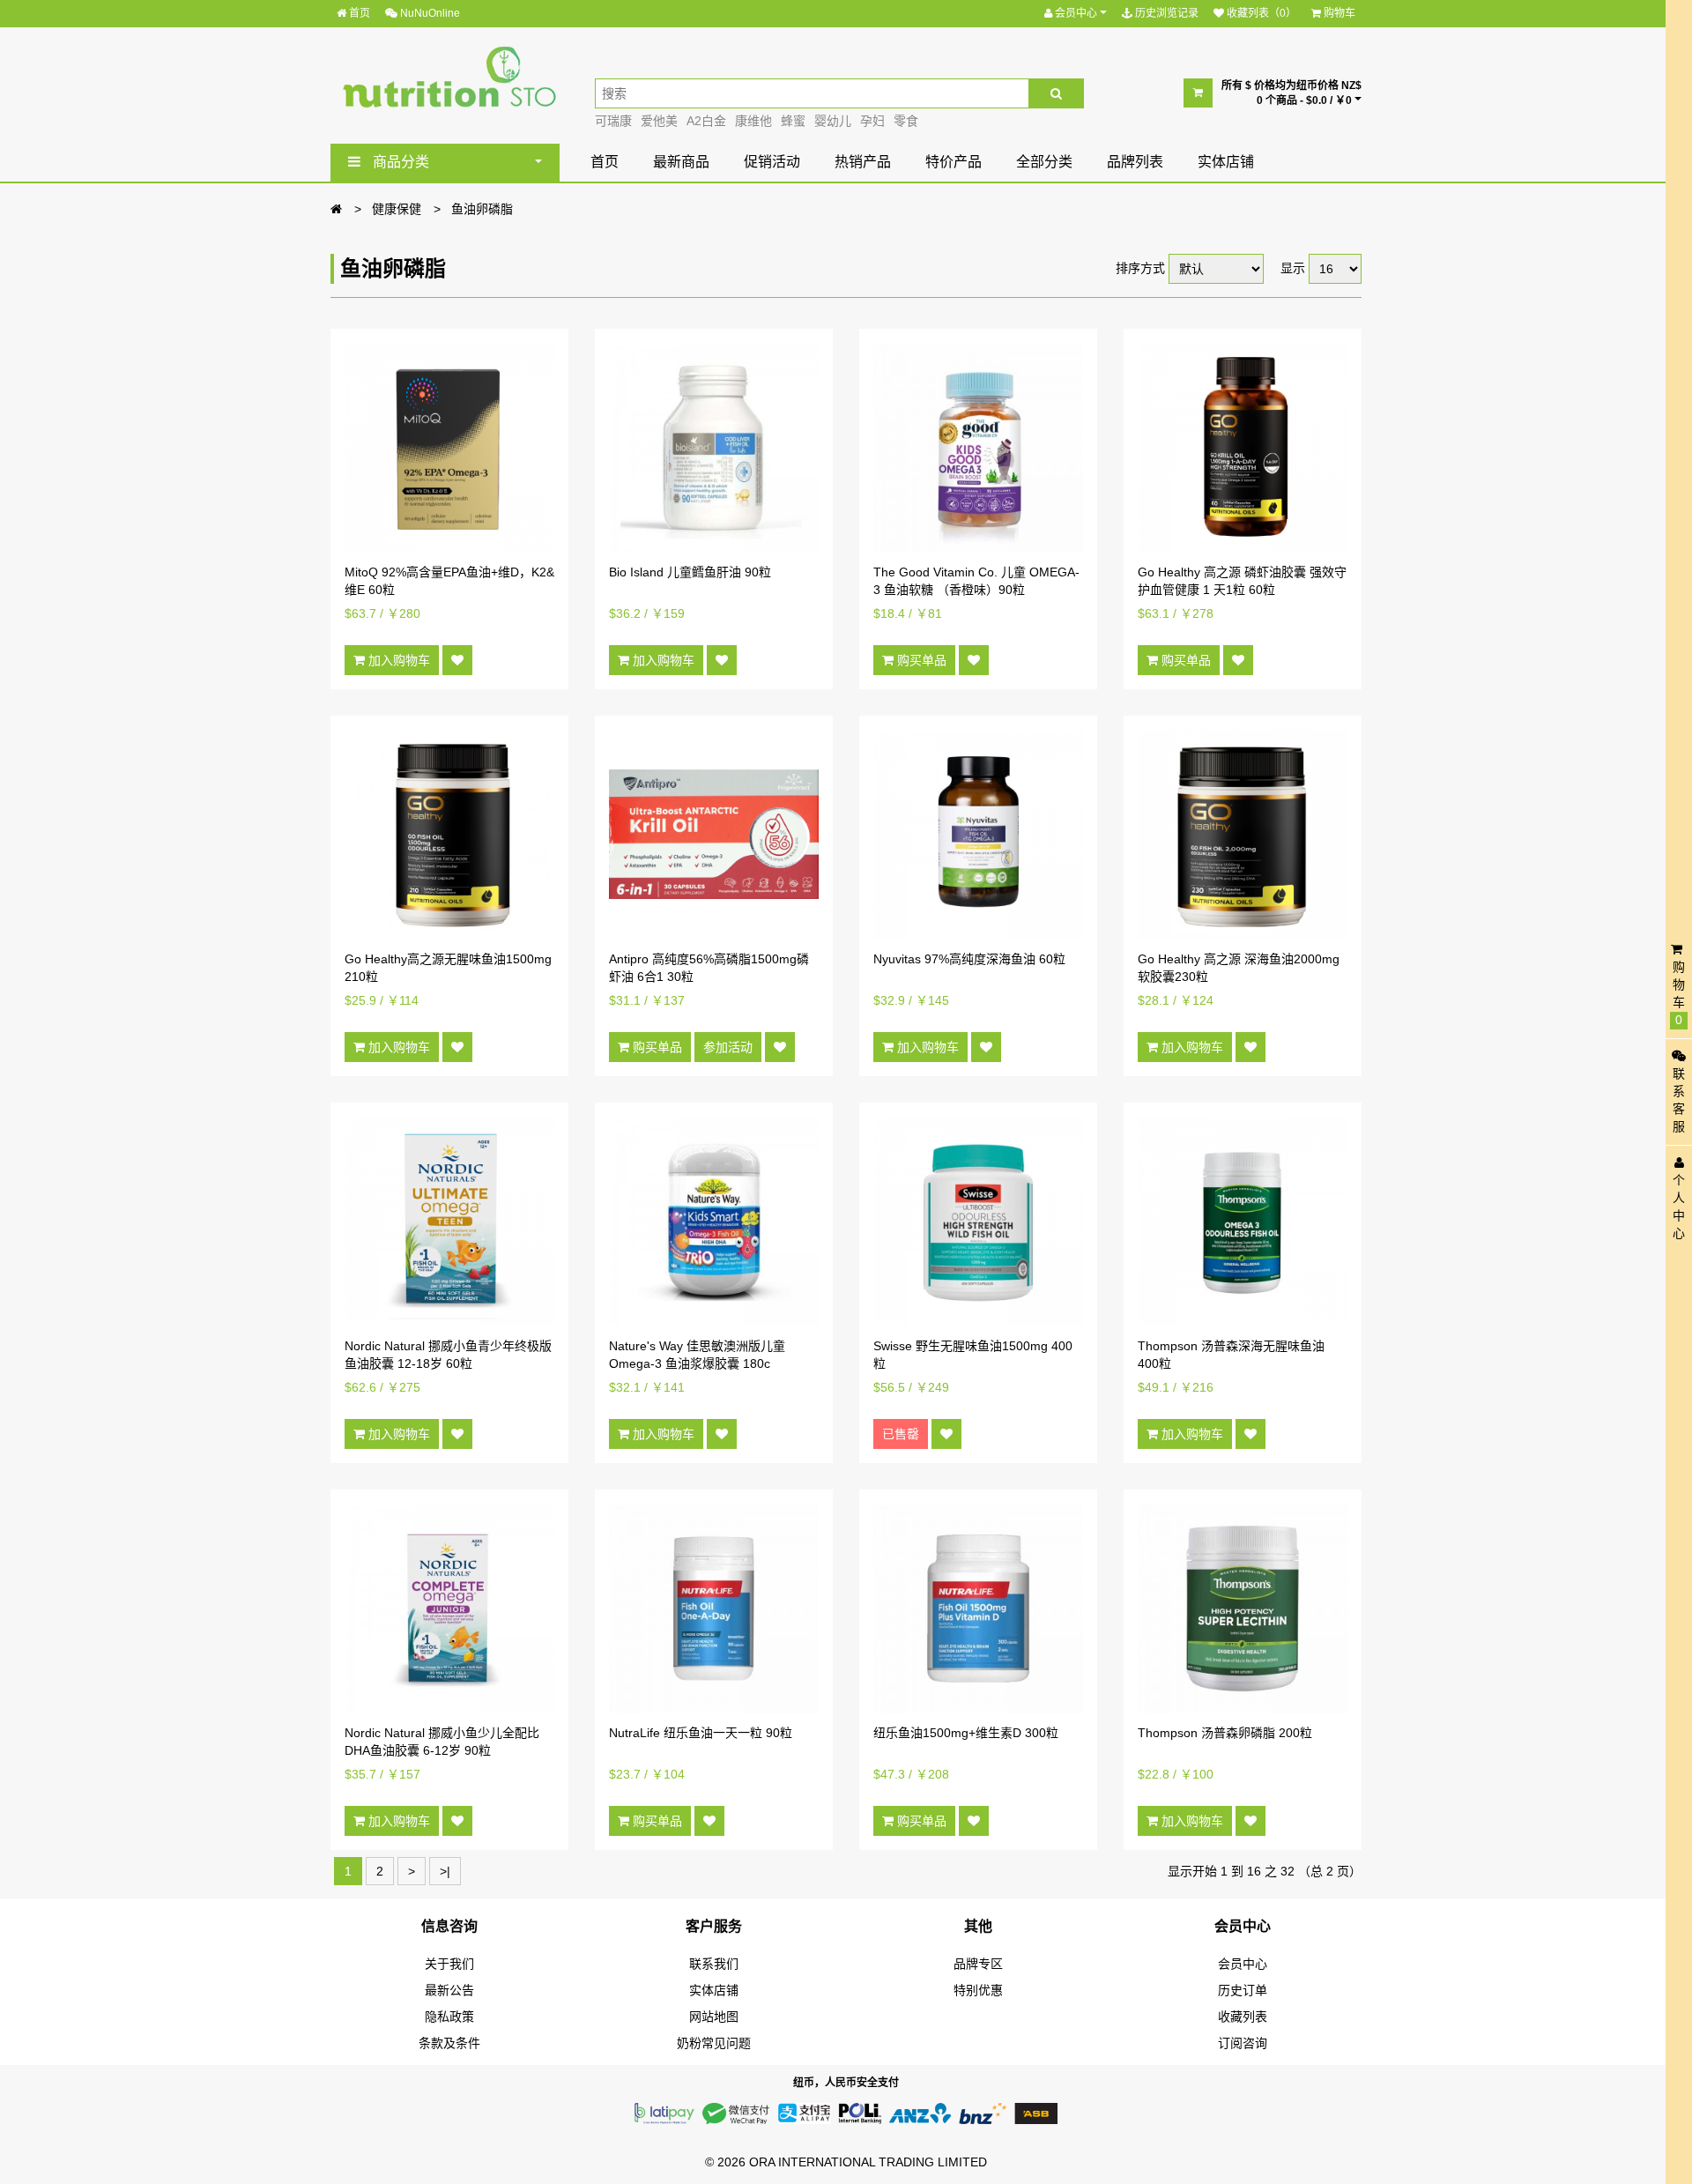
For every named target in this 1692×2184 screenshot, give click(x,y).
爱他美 (659, 121)
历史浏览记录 (1165, 13)
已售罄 (901, 1434)
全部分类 (1044, 162)
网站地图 (714, 2017)
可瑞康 (613, 121)
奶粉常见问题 (714, 2043)
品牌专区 (978, 1964)
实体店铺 (1226, 162)
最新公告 (449, 1990)
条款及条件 (449, 2043)
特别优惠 (978, 1990)
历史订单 (1243, 1990)
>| (445, 1871)
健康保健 (397, 209)
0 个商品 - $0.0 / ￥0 (1306, 100)
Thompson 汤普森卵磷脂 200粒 (1225, 1733)
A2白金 (706, 121)
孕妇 (872, 121)
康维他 (753, 121)
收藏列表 (1243, 2017)
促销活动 (772, 162)
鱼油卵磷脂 (482, 209)
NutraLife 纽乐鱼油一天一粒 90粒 (701, 1733)
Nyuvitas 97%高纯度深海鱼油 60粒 (969, 959)
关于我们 (449, 1964)
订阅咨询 (1243, 2043)
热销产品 (863, 162)
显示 (1293, 268)
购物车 (1338, 13)
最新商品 (681, 162)
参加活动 (728, 1047)
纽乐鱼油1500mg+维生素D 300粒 (966, 1733)
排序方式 (1140, 268)
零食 (906, 121)
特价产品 (954, 162)
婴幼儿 (833, 121)
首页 (358, 13)
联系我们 (714, 1964)
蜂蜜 (793, 121)
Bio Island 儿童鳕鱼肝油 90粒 (690, 572)
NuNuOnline (429, 13)
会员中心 (1076, 13)
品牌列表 (1135, 162)
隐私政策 (449, 2017)
